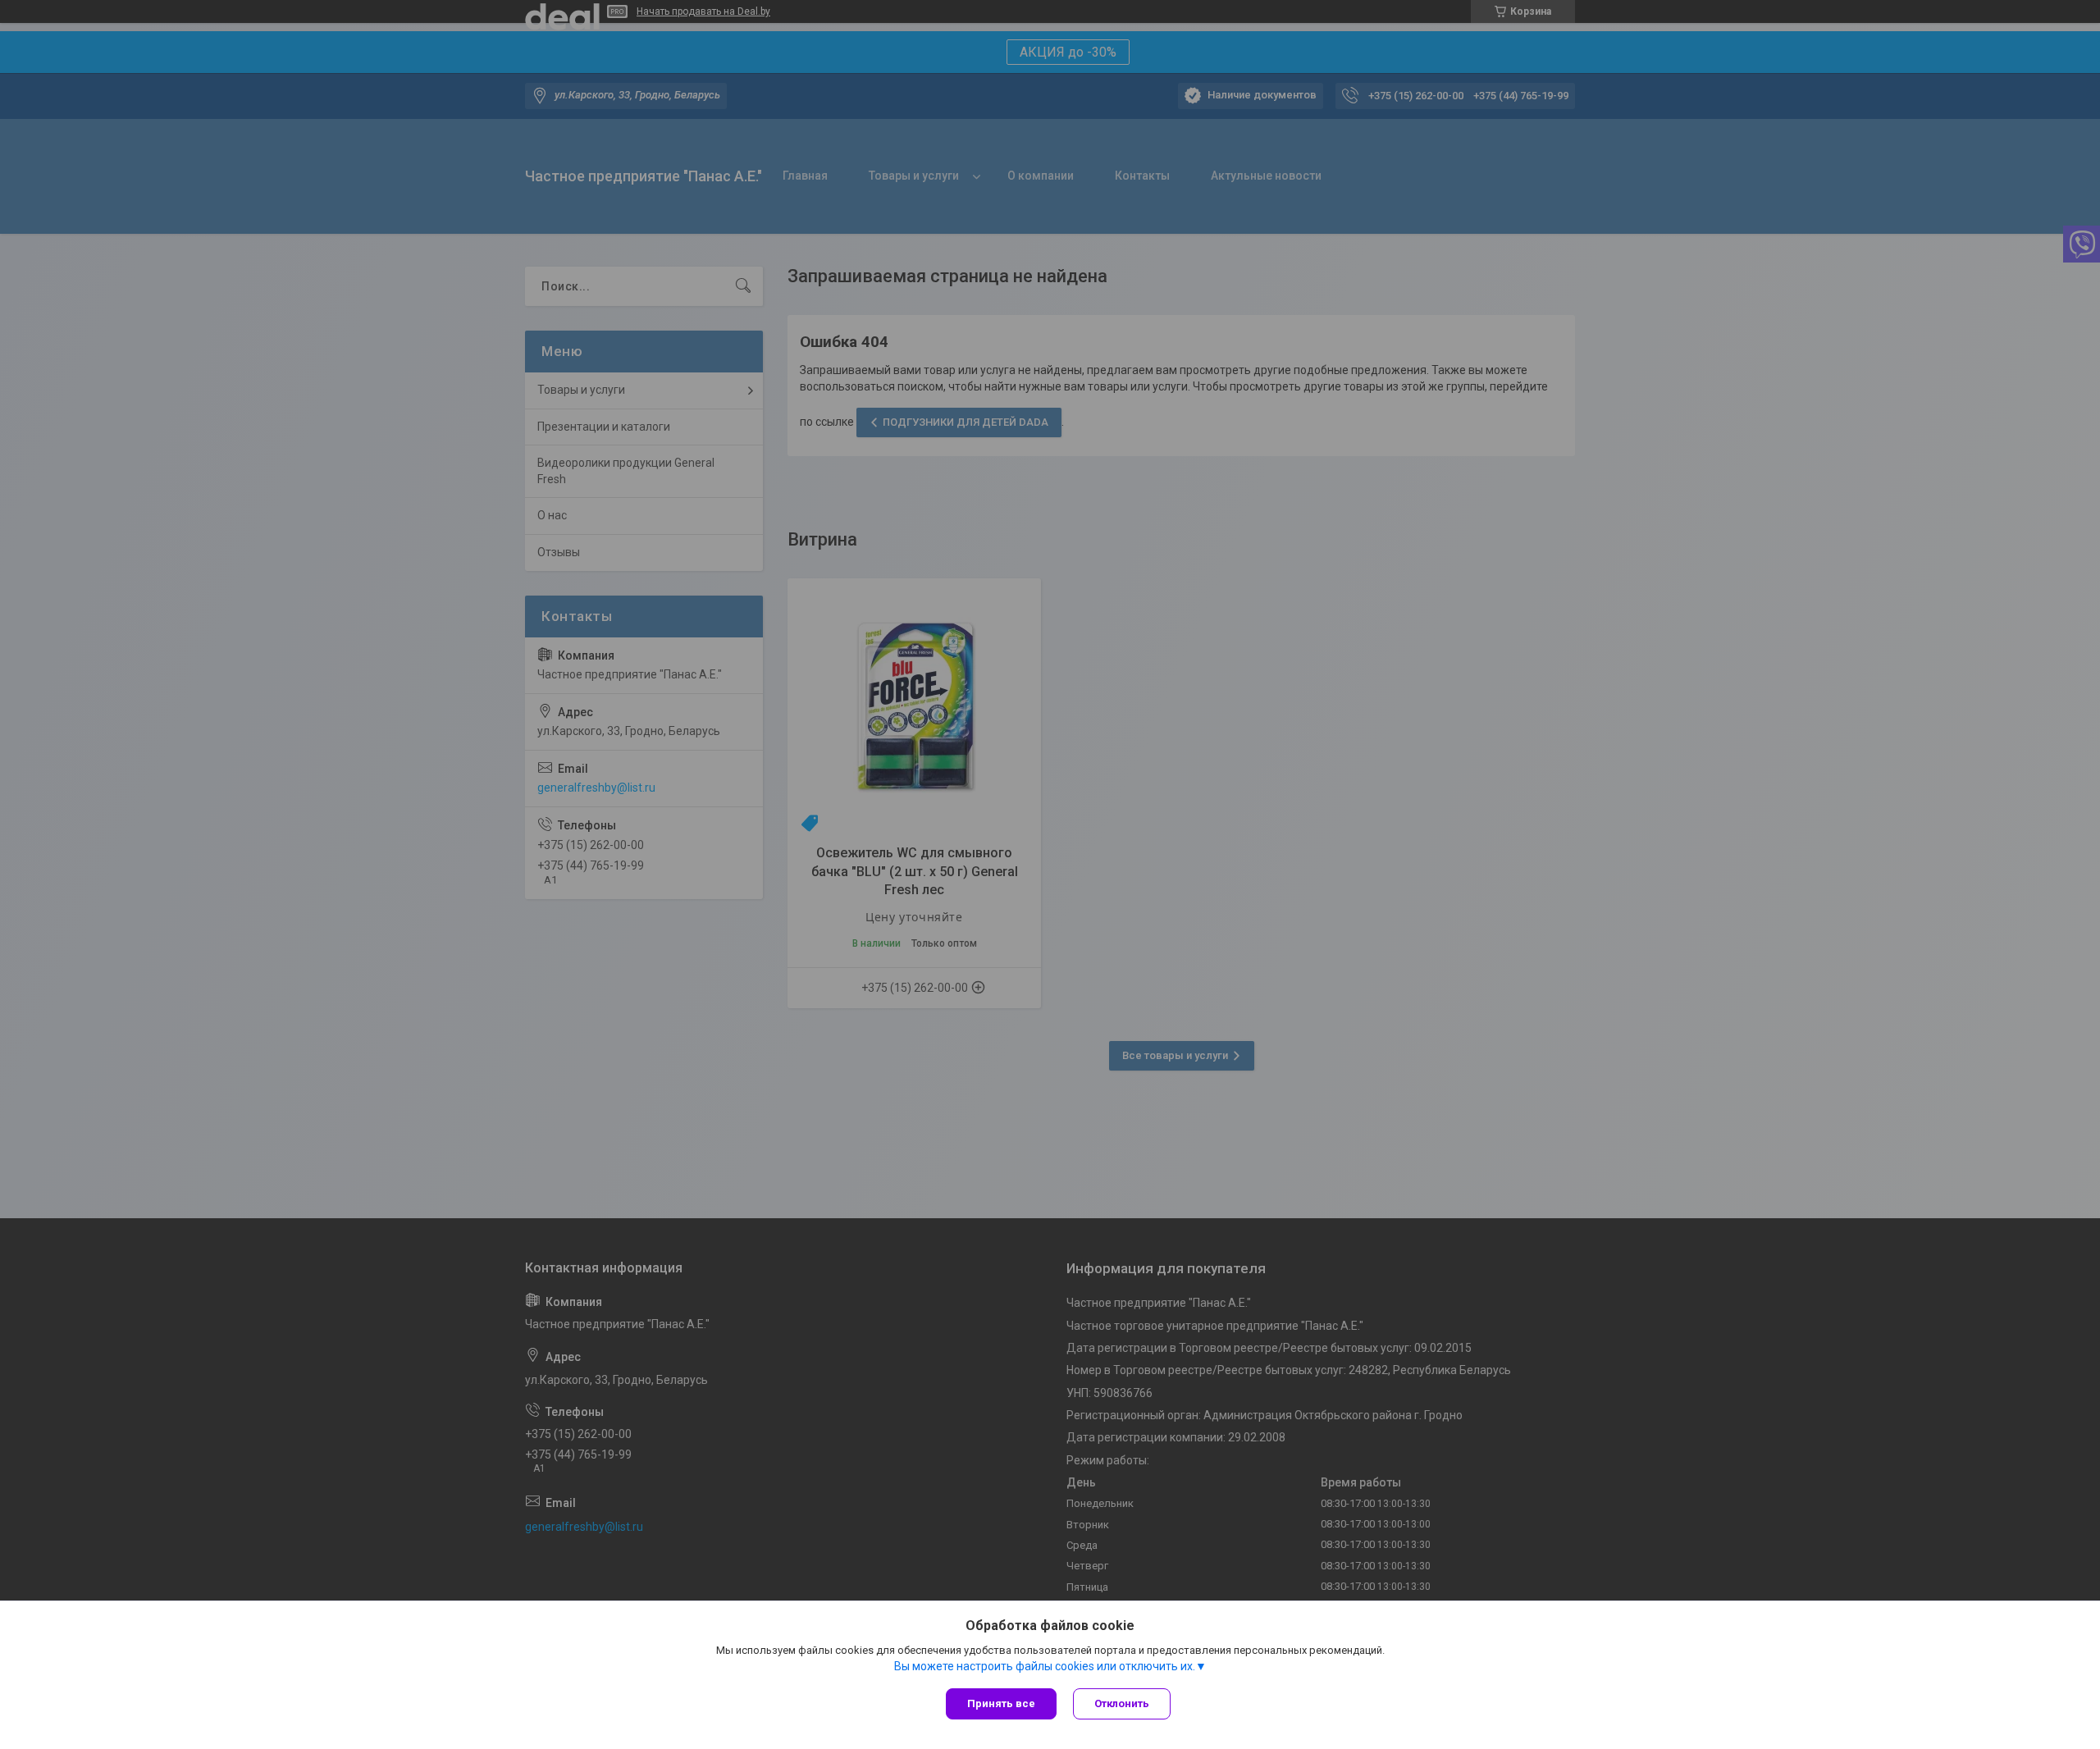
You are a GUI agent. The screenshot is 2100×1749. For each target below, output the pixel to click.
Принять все (1001, 1703)
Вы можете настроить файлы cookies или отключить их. (1045, 1666)
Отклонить (1122, 1703)
